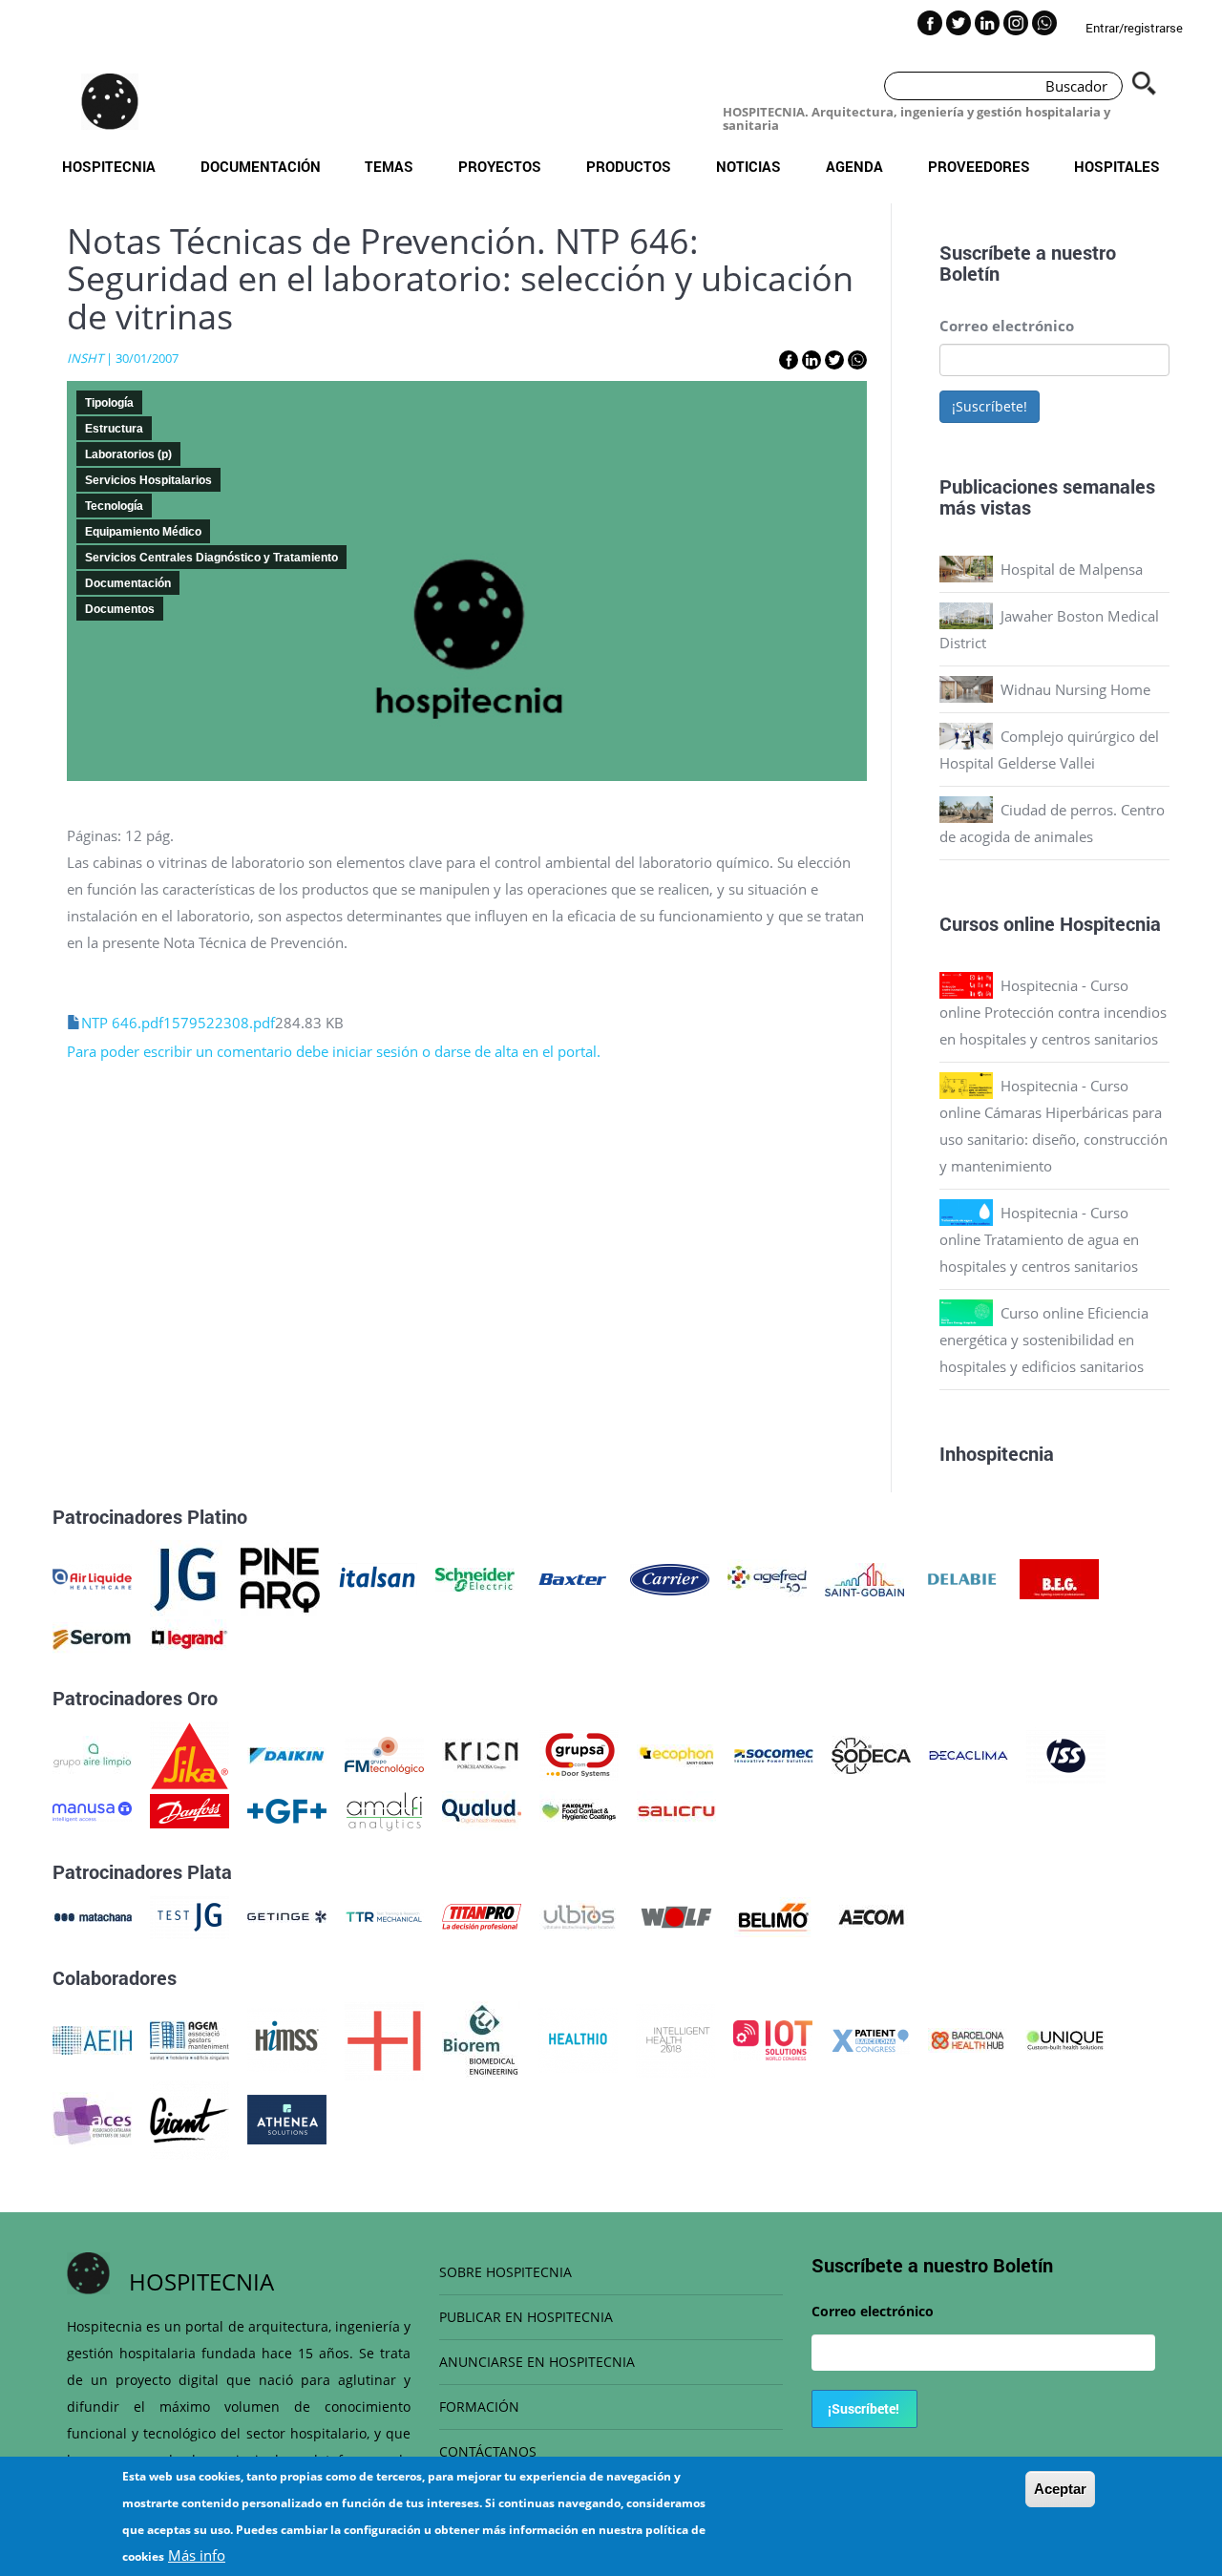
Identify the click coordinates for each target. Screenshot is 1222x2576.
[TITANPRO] (482, 1915)
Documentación (261, 166)
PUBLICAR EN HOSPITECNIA (526, 2317)
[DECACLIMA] (969, 1754)
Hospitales (1117, 166)
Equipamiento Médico (143, 532)
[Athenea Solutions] (287, 2118)
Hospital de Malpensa (1072, 569)
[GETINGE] (287, 1915)
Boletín (969, 273)
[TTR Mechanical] (384, 1915)
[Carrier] (670, 1577)
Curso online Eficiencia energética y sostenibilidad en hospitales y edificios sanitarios (1044, 1340)
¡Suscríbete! (990, 406)
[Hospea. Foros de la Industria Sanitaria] (384, 2038)
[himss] (287, 2038)
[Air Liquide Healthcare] (92, 1577)
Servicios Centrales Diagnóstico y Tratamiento (211, 558)
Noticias (748, 166)
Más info (197, 2555)
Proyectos (500, 166)
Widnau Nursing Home (1075, 689)
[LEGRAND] (190, 1637)
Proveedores (979, 166)
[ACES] (92, 2118)
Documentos (120, 609)
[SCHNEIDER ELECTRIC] (475, 1577)
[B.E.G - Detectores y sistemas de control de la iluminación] (1059, 1577)
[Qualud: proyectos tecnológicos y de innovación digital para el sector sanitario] (482, 1809)
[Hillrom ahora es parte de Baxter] (572, 1577)
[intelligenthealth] (675, 2038)
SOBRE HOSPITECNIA (506, 2272)
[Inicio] (110, 101)
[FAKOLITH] (579, 1809)
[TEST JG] (190, 1915)
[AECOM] (871, 1915)
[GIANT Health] (190, 2118)
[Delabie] (962, 1577)
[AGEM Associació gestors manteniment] (190, 2038)
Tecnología (114, 506)
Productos (629, 166)
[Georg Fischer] (287, 1809)
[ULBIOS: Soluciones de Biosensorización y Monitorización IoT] (579, 1915)
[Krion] (482, 1754)
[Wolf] (676, 1915)
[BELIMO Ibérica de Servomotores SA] (774, 1915)
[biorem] (481, 2038)
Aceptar (1060, 2489)
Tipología (109, 403)
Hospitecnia (109, 166)
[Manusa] (92, 1809)
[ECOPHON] (676, 1754)
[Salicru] (676, 1809)
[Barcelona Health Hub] (968, 2038)
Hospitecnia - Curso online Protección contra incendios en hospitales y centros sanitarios (1053, 1012)
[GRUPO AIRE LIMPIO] (92, 1754)
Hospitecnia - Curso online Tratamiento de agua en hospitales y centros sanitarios (1039, 1239)
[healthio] (578, 2038)
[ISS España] (1066, 1754)
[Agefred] (767, 1577)
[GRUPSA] (579, 1754)
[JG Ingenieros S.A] (186, 1577)
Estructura (114, 429)
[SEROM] (92, 1637)
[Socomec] (774, 1754)
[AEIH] (92, 2038)
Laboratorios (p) (128, 454)
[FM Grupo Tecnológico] (384, 1754)
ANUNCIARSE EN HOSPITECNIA (537, 2362)
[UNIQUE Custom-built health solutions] (1065, 2038)
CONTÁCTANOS (488, 2451)
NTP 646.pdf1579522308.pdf (178, 1023)
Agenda (854, 166)
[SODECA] (871, 1754)
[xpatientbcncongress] (870, 2038)
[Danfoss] (190, 1809)
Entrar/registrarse (1134, 28)
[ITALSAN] (378, 1577)
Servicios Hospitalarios (148, 480)
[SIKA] (190, 1754)
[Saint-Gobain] (864, 1577)
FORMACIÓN (479, 2407)
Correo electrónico (1007, 326)
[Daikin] (287, 1754)
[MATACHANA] (92, 1915)
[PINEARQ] (280, 1577)
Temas (389, 166)
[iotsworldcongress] (773, 2038)
